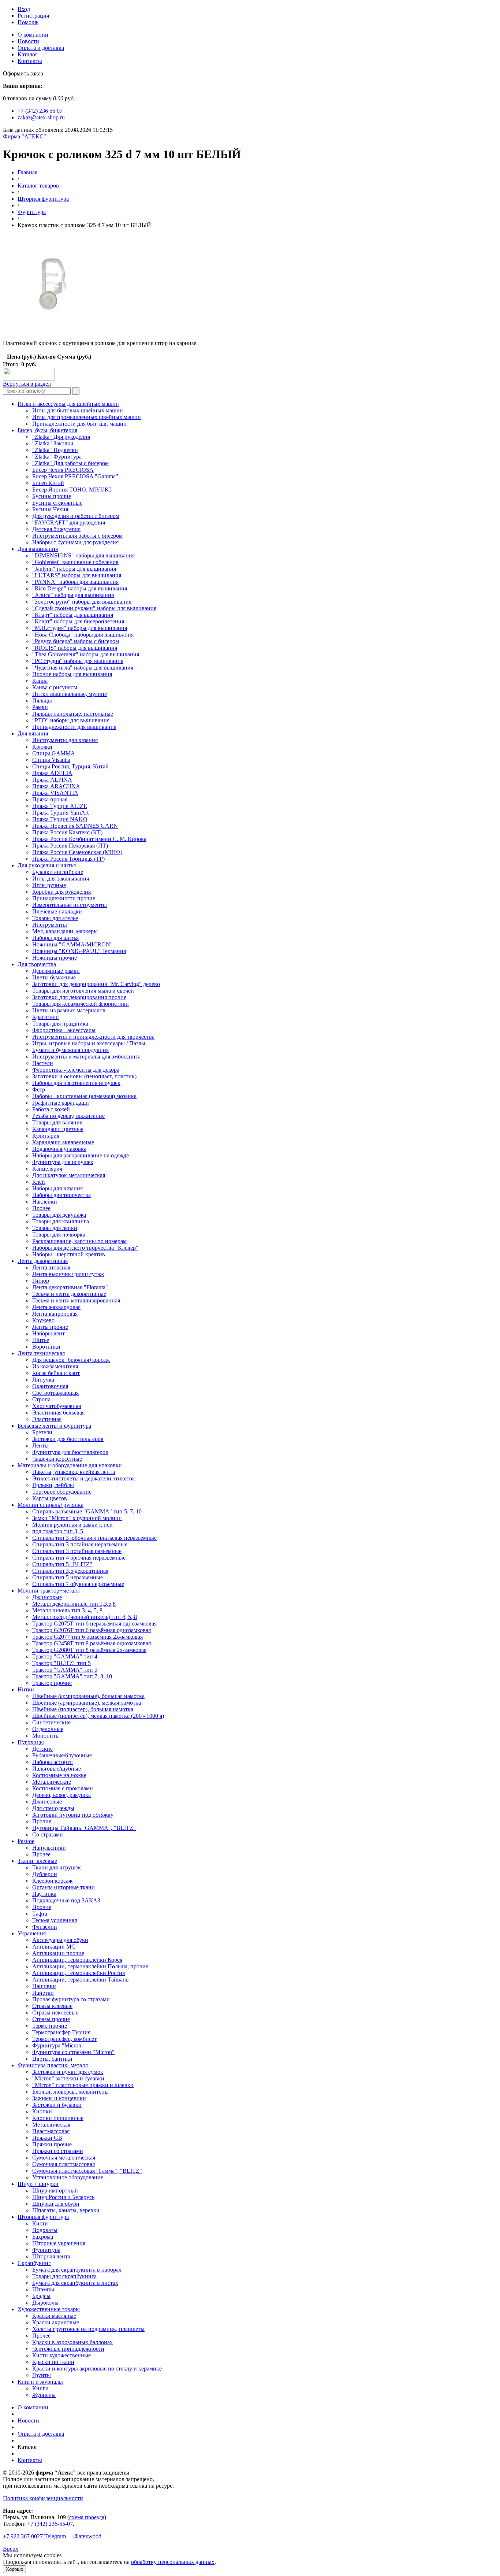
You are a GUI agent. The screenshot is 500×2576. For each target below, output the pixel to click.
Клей (39, 1182)
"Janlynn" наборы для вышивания (74, 569)
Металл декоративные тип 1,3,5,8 (74, 1604)
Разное (26, 1841)
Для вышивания (38, 549)
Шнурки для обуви (56, 2204)
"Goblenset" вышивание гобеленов (75, 562)
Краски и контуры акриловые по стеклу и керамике (97, 2369)
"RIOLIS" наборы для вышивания (75, 648)
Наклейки (45, 1202)
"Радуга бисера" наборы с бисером (76, 641)
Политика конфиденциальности (43, 2498)
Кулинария (46, 1136)
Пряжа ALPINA (52, 780)
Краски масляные (54, 2316)
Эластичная (47, 1419)
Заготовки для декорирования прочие (79, 997)
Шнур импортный (55, 2190)
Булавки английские (58, 872)
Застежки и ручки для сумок (68, 2072)
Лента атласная (51, 1267)
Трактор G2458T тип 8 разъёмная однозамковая (92, 1643)
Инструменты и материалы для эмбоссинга (86, 1057)
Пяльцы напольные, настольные (73, 714)
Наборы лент (48, 1333)
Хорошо (14, 2569)
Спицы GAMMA (54, 753)
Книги (40, 2388)
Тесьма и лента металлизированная (76, 1300)
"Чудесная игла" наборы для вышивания (83, 668)
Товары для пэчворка (59, 1235)
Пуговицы (31, 1742)
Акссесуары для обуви (60, 1940)
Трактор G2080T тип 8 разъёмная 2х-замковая (89, 1650)
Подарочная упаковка (59, 1149)
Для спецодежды (53, 1808)
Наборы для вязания (57, 1188)
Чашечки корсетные (57, 1459)
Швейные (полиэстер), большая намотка (83, 1709)
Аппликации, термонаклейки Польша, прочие (90, 1966)
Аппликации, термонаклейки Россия (79, 1973)
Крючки (42, 747)
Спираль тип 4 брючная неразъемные (79, 1558)
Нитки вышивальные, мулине (70, 694)
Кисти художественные (61, 2355)
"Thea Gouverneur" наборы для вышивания (86, 654)
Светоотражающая (55, 1393)
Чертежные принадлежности (68, 2349)
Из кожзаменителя (55, 1366)
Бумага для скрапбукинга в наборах (77, 2270)
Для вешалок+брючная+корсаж (71, 1360)
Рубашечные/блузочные (62, 1755)
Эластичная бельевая (58, 1413)
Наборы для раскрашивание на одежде (81, 1155)
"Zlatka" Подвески (55, 450)
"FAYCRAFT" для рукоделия (69, 522)
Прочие (42, 1821)
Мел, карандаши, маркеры (65, 931)
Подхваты (45, 2230)
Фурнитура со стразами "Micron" (73, 2052)
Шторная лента (51, 2256)
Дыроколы (45, 2303)
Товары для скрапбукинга (64, 2276)
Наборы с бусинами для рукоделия (75, 542)
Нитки (26, 1689)
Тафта (40, 1914)
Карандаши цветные (58, 1129)
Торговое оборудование (62, 1492)
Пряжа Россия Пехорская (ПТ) (70, 846)
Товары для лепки (55, 1228)
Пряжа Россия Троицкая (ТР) (68, 859)
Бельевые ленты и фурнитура (54, 1426)
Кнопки (42, 2111)
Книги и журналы (40, 2382)
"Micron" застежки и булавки (68, 2078)
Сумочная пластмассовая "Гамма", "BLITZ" (87, 2171)
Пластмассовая (51, 2131)
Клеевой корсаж (52, 1881)
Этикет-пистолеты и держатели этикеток (84, 1478)
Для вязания (33, 733)
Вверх (11, 2549)
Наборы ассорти (53, 1762)
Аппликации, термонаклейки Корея (77, 1960)
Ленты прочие (50, 1327)
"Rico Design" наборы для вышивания (80, 588)
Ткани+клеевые (37, 1861)
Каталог (28, 54)
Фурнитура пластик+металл (53, 2065)
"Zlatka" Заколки (53, 443)
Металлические (52, 1782)
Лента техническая (41, 1353)
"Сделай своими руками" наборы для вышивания (94, 608)
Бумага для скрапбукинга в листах (75, 2283)
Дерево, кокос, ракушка (61, 1795)
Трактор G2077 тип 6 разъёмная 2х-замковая (87, 1637)
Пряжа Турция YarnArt (60, 813)
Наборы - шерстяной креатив (69, 1254)
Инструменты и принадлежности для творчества (93, 1037)
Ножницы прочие (55, 958)
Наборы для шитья (55, 938)
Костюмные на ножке (59, 1775)
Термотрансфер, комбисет (64, 2039)
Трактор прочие (52, 1683)
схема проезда (87, 2517)
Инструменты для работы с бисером (77, 536)
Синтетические (51, 1722)
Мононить (45, 1736)
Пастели (43, 1063)
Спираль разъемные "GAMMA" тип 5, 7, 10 (87, 1511)
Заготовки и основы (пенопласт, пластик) (84, 1076)
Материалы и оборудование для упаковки (70, 1465)
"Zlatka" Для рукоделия (61, 437)
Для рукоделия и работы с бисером (76, 516)
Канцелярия (47, 1169)
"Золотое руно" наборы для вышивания (82, 602)
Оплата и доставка (41, 48)
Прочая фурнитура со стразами (71, 1999)
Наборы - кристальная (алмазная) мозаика (84, 1096)
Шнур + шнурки (38, 2184)
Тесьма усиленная (55, 1920)
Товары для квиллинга (61, 1221)
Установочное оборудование (68, 2177)
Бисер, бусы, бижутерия (47, 430)
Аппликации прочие (58, 1953)
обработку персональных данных (173, 2562)
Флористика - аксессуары (64, 1030)
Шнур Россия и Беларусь (63, 2197)
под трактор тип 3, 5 (58, 1531)
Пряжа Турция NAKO (60, 819)
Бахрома (43, 2237)
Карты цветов (50, 1498)
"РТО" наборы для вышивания (71, 720)
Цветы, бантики (52, 2059)
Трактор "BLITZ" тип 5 (61, 1663)
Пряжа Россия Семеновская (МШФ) (77, 852)
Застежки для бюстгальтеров (68, 1439)
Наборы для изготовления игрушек (76, 1083)
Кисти (40, 2223)
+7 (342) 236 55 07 (40, 111)
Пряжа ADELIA (52, 773)
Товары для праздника (60, 1024)
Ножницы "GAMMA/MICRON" (72, 944)
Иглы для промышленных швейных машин (87, 417)
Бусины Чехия (50, 509)
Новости (28, 41)
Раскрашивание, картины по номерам (79, 1241)
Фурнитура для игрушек (63, 1162)
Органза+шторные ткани (64, 1887)
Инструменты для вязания (65, 740)
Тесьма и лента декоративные (69, 1294)
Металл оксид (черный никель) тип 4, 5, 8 (85, 1617)
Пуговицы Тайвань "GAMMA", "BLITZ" (84, 1828)
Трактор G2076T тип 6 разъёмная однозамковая (92, 1630)
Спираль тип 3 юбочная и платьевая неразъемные (94, 1538)
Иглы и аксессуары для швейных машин (68, 404)
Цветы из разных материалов (69, 1010)
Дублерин (45, 1874)
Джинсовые (47, 1597)
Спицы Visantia (51, 760)
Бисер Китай (48, 483)
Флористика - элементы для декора (76, 1070)
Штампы (43, 2289)
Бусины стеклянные (57, 503)
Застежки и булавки (57, 2105)
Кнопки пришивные (58, 2118)
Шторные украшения (59, 2243)
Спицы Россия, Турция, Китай (70, 766)
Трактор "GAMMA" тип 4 (65, 1656)
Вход (24, 9)
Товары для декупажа (59, 1215)
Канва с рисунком (55, 687)
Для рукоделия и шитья (47, 865)
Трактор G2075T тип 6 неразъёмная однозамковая (94, 1624)
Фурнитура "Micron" (58, 2045)
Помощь (28, 22)
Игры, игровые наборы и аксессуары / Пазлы (89, 1043)
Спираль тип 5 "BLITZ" (62, 1564)
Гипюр (41, 1281)
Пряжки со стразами (58, 2151)
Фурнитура (32, 212)
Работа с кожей (51, 1109)
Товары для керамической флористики (81, 1004)
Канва (40, 681)
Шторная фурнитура (43, 199)
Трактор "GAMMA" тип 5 (65, 1670)
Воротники (46, 1347)
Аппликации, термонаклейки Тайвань (80, 1980)
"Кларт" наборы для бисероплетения (78, 621)
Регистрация (33, 16)
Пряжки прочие (52, 2144)
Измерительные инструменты (70, 905)
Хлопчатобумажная (57, 1406)
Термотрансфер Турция (61, 2032)
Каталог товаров (38, 186)
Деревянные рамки (56, 971)
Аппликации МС (54, 1947)
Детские (42, 1749)
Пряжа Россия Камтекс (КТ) (67, 832)
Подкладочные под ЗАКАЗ (66, 1900)
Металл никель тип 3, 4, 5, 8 (67, 1610)
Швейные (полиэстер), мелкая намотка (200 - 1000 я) (98, 1716)
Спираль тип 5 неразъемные (68, 1577)
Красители (46, 1017)
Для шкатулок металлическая (69, 1175)
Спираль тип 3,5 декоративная (70, 1571)
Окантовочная (50, 1386)
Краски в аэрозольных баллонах (72, 2342)
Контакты (30, 61)
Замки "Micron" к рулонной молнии (77, 1518)
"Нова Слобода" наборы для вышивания (83, 635)
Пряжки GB (47, 2138)
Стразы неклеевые (55, 2012)
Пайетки (43, 1993)
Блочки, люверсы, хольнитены (70, 2092)
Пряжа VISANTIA (55, 793)
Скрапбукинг (34, 2263)
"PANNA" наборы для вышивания (75, 582)
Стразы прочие (51, 2019)
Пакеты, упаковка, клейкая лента (74, 1472)
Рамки (40, 707)
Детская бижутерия (56, 529)
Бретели (42, 1432)
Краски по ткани (53, 2362)
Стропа (41, 1399)
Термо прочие (50, 2026)
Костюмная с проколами (63, 1788)
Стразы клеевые (52, 2006)
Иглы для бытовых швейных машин (78, 410)
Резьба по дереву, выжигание (68, 1116)
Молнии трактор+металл (49, 1591)
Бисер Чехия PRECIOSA (63, 470)
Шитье (41, 1340)
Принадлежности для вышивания (74, 727)
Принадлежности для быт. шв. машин (79, 424)
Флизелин (45, 1927)
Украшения (32, 1933)
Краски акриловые (56, 2322)
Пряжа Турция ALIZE (60, 806)
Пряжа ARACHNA (56, 786)
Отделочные (48, 1729)
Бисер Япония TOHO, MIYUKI (72, 490)
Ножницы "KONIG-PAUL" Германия (79, 951)
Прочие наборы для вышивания (72, 674)
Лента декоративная (43, 1261)
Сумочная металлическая (64, 2158)
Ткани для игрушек (57, 1867)
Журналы (44, 2395)
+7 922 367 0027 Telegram (34, 2536)
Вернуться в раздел (27, 384)
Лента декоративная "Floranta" (70, 1287)
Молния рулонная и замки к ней (72, 1525)
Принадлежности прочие (64, 898)
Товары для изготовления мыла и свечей (83, 991)
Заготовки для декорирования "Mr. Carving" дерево (96, 984)
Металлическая (51, 2125)
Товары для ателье (55, 918)
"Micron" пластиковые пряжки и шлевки (83, 2085)
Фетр (39, 1089)
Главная (27, 172)
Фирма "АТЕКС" (25, 136)
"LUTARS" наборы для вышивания (77, 575)
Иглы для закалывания (61, 879)
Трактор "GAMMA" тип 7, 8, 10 (72, 1676)
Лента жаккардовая (56, 1307)
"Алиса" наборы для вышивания (73, 595)
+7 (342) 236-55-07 (50, 2524)
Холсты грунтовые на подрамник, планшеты (88, 2329)
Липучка (43, 1380)
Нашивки (44, 1986)
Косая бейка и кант (56, 1373)
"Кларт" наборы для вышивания (73, 615)
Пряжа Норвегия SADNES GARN (75, 826)
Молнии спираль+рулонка (51, 1505)
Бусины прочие (52, 496)
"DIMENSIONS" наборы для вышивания (83, 555)
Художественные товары (49, 2309)
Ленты (40, 1445)
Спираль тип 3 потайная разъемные (77, 1551)
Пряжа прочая (50, 799)
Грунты (42, 2375)
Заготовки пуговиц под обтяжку (73, 1815)
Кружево (43, 1320)
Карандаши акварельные (63, 1142)
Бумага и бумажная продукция (70, 1050)
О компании (33, 35)
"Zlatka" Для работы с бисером (70, 463)
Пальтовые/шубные (57, 1769)
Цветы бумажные (54, 977)
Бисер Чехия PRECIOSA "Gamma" (75, 476)
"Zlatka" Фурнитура (57, 457)
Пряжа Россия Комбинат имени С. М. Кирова (89, 839)
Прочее (41, 1208)
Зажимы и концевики (59, 2098)
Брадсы (41, 2296)
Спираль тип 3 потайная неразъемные (80, 1544)
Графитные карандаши (61, 1103)
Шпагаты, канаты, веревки (66, 2210)
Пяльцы (42, 700)
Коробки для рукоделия (61, 892)
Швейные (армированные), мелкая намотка (87, 1703)
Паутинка (44, 1894)
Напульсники (49, 1848)
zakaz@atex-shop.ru (41, 117)
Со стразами (48, 1834)
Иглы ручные (49, 885)
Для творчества (37, 964)
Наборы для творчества (61, 1195)
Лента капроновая (55, 1314)
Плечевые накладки (57, 911)
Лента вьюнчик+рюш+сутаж (68, 1274)
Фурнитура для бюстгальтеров (70, 1452)
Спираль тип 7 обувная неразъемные (78, 1584)
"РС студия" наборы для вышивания (78, 661)
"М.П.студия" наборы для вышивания (80, 628)
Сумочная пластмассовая (64, 2164)
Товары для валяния (57, 1122)
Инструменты (50, 925)
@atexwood (87, 2536)
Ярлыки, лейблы (53, 1485)
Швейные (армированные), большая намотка (88, 1696)
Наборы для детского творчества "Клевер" (85, 1248)
